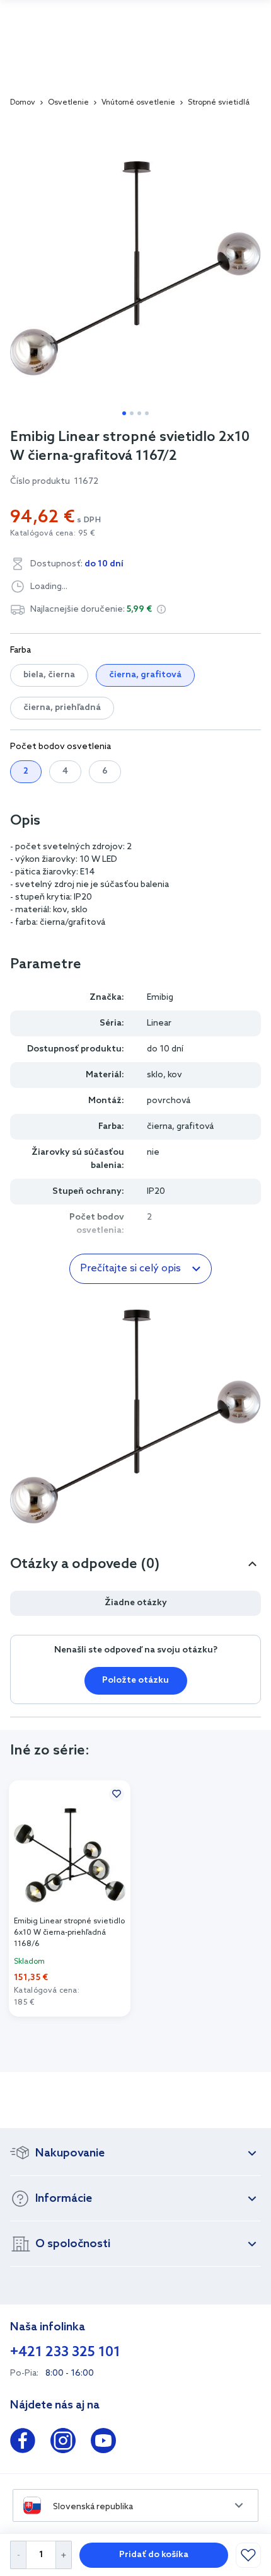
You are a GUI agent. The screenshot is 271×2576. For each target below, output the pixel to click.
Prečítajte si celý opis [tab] (130, 1268)
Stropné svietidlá (219, 103)
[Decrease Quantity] (18, 2555)
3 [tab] (139, 413)
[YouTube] (103, 2443)
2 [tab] (132, 413)
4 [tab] (147, 413)
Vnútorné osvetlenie (138, 103)
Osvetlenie (68, 103)
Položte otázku (135, 1680)
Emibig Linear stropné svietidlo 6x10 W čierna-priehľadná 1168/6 (69, 1933)
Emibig (160, 998)
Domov (23, 103)
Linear (159, 1023)
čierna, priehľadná (62, 708)
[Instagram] (63, 2443)
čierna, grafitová (145, 675)
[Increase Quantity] (64, 2555)
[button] (161, 609)
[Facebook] (23, 2443)
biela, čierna (49, 675)
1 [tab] (124, 413)
